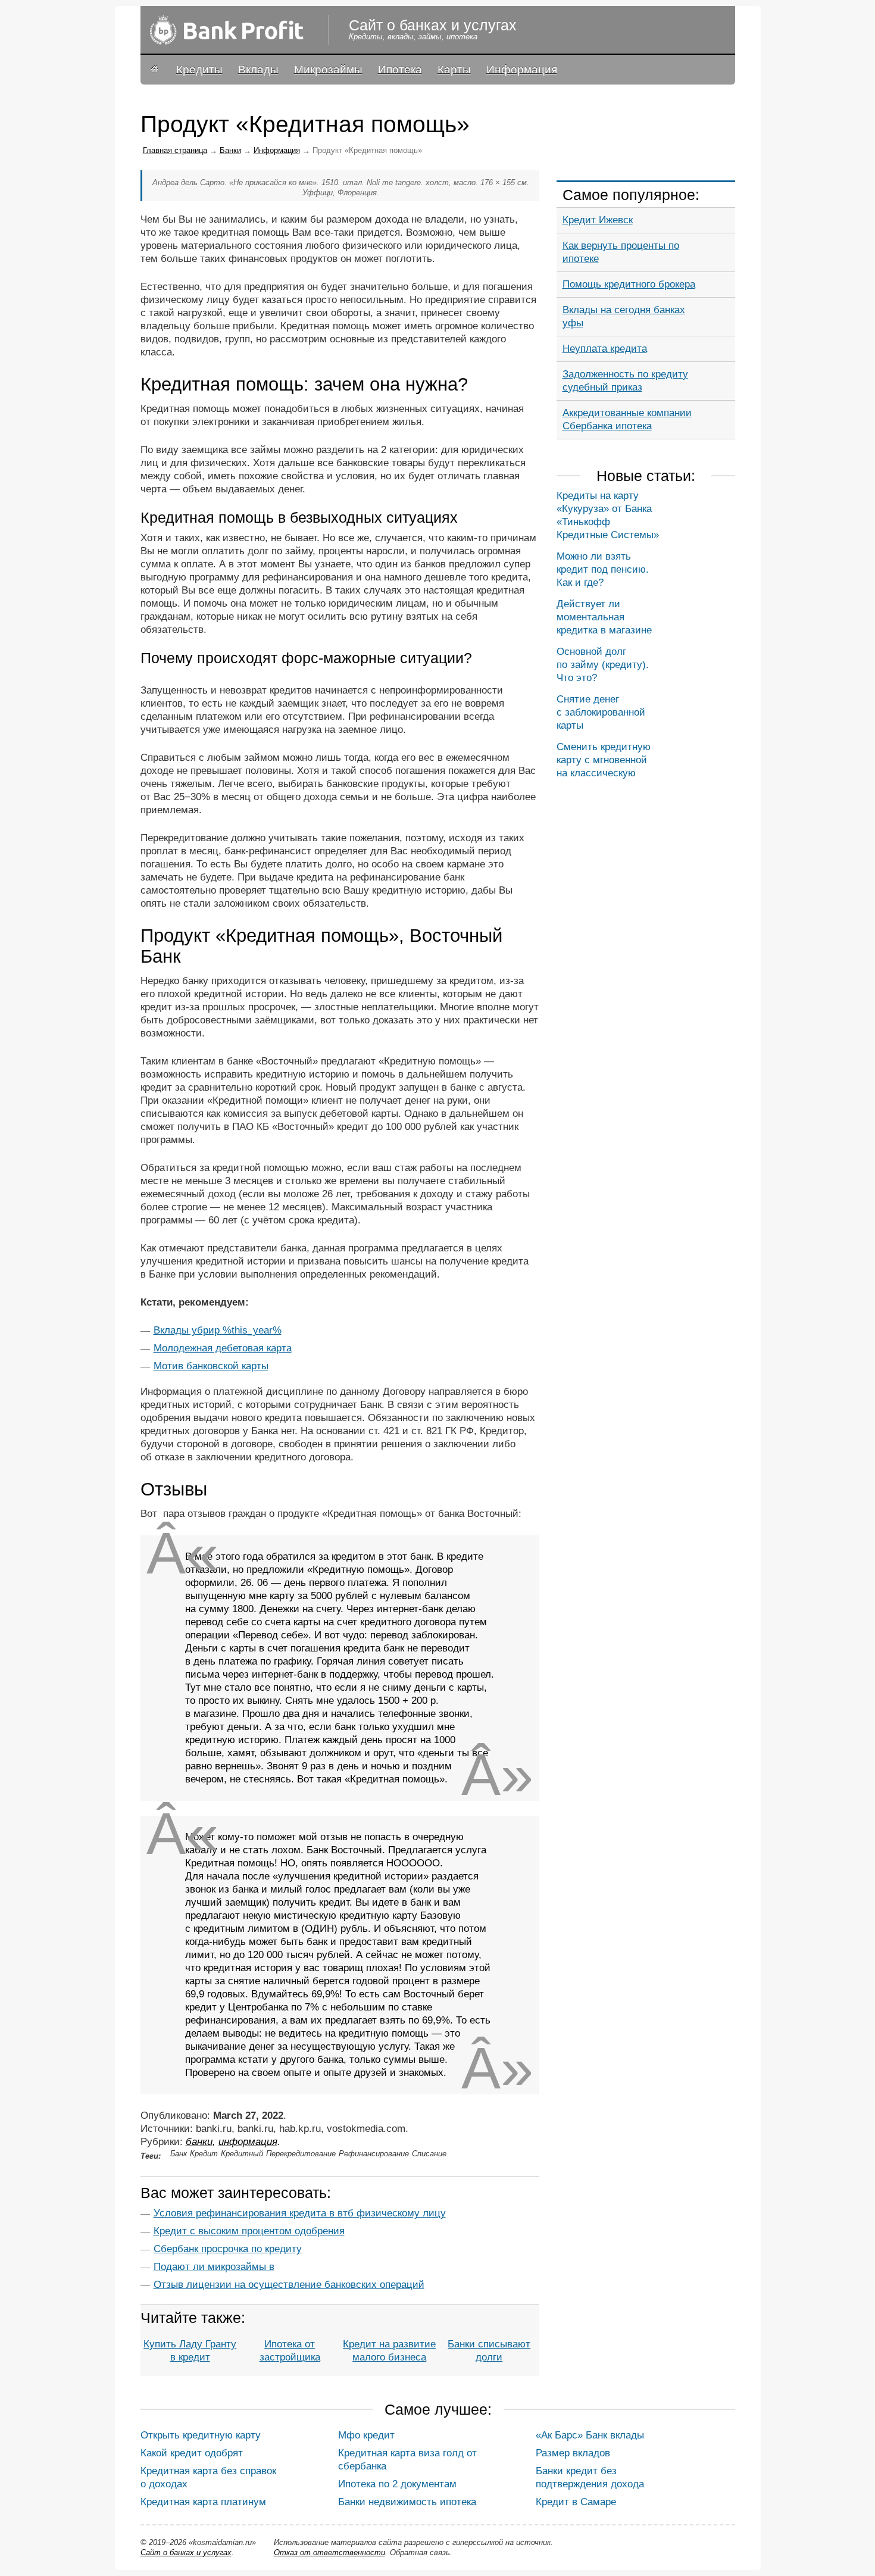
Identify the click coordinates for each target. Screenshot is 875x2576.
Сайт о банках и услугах (186, 2552)
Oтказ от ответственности (329, 2552)
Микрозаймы (328, 69)
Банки (230, 150)
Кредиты (199, 69)
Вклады (258, 69)
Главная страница (175, 150)
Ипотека (400, 69)
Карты (454, 69)
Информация (522, 69)
